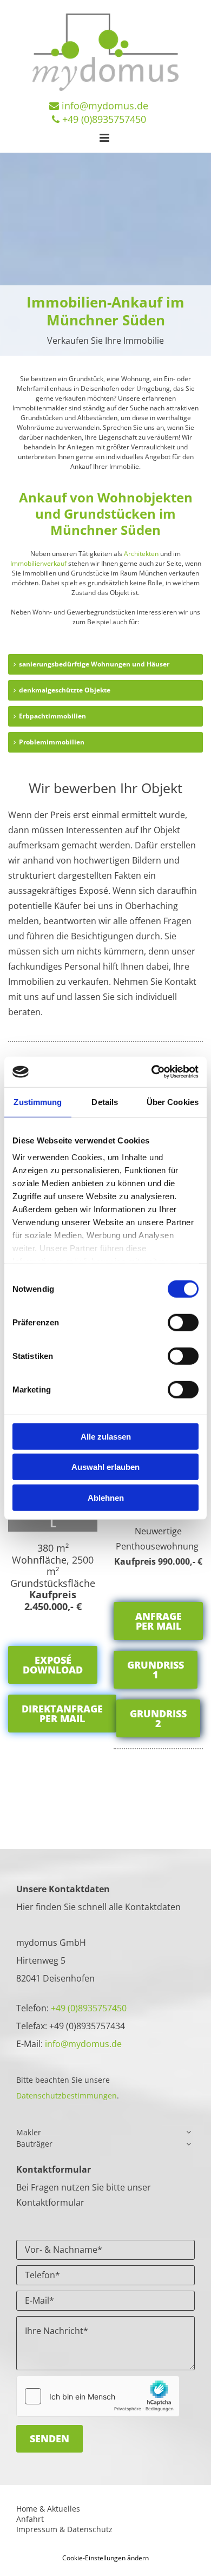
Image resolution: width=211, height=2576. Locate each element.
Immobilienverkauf (38, 563)
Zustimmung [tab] (38, 1101)
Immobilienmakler (40, 408)
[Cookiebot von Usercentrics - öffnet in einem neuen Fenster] (152, 1072)
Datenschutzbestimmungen (67, 2096)
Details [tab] (105, 1101)
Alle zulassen (106, 1436)
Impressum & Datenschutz (64, 2529)
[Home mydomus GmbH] (105, 52)
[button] (53, 1665)
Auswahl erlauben (105, 1467)
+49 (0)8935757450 (89, 2008)
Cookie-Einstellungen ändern (105, 2558)
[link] (189, 2132)
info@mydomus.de (105, 106)
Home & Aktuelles (48, 2509)
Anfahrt (30, 2519)
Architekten (141, 554)
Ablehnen (106, 1497)
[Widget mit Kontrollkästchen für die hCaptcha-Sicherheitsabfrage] (98, 2396)
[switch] (183, 1322)
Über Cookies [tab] (173, 1101)
